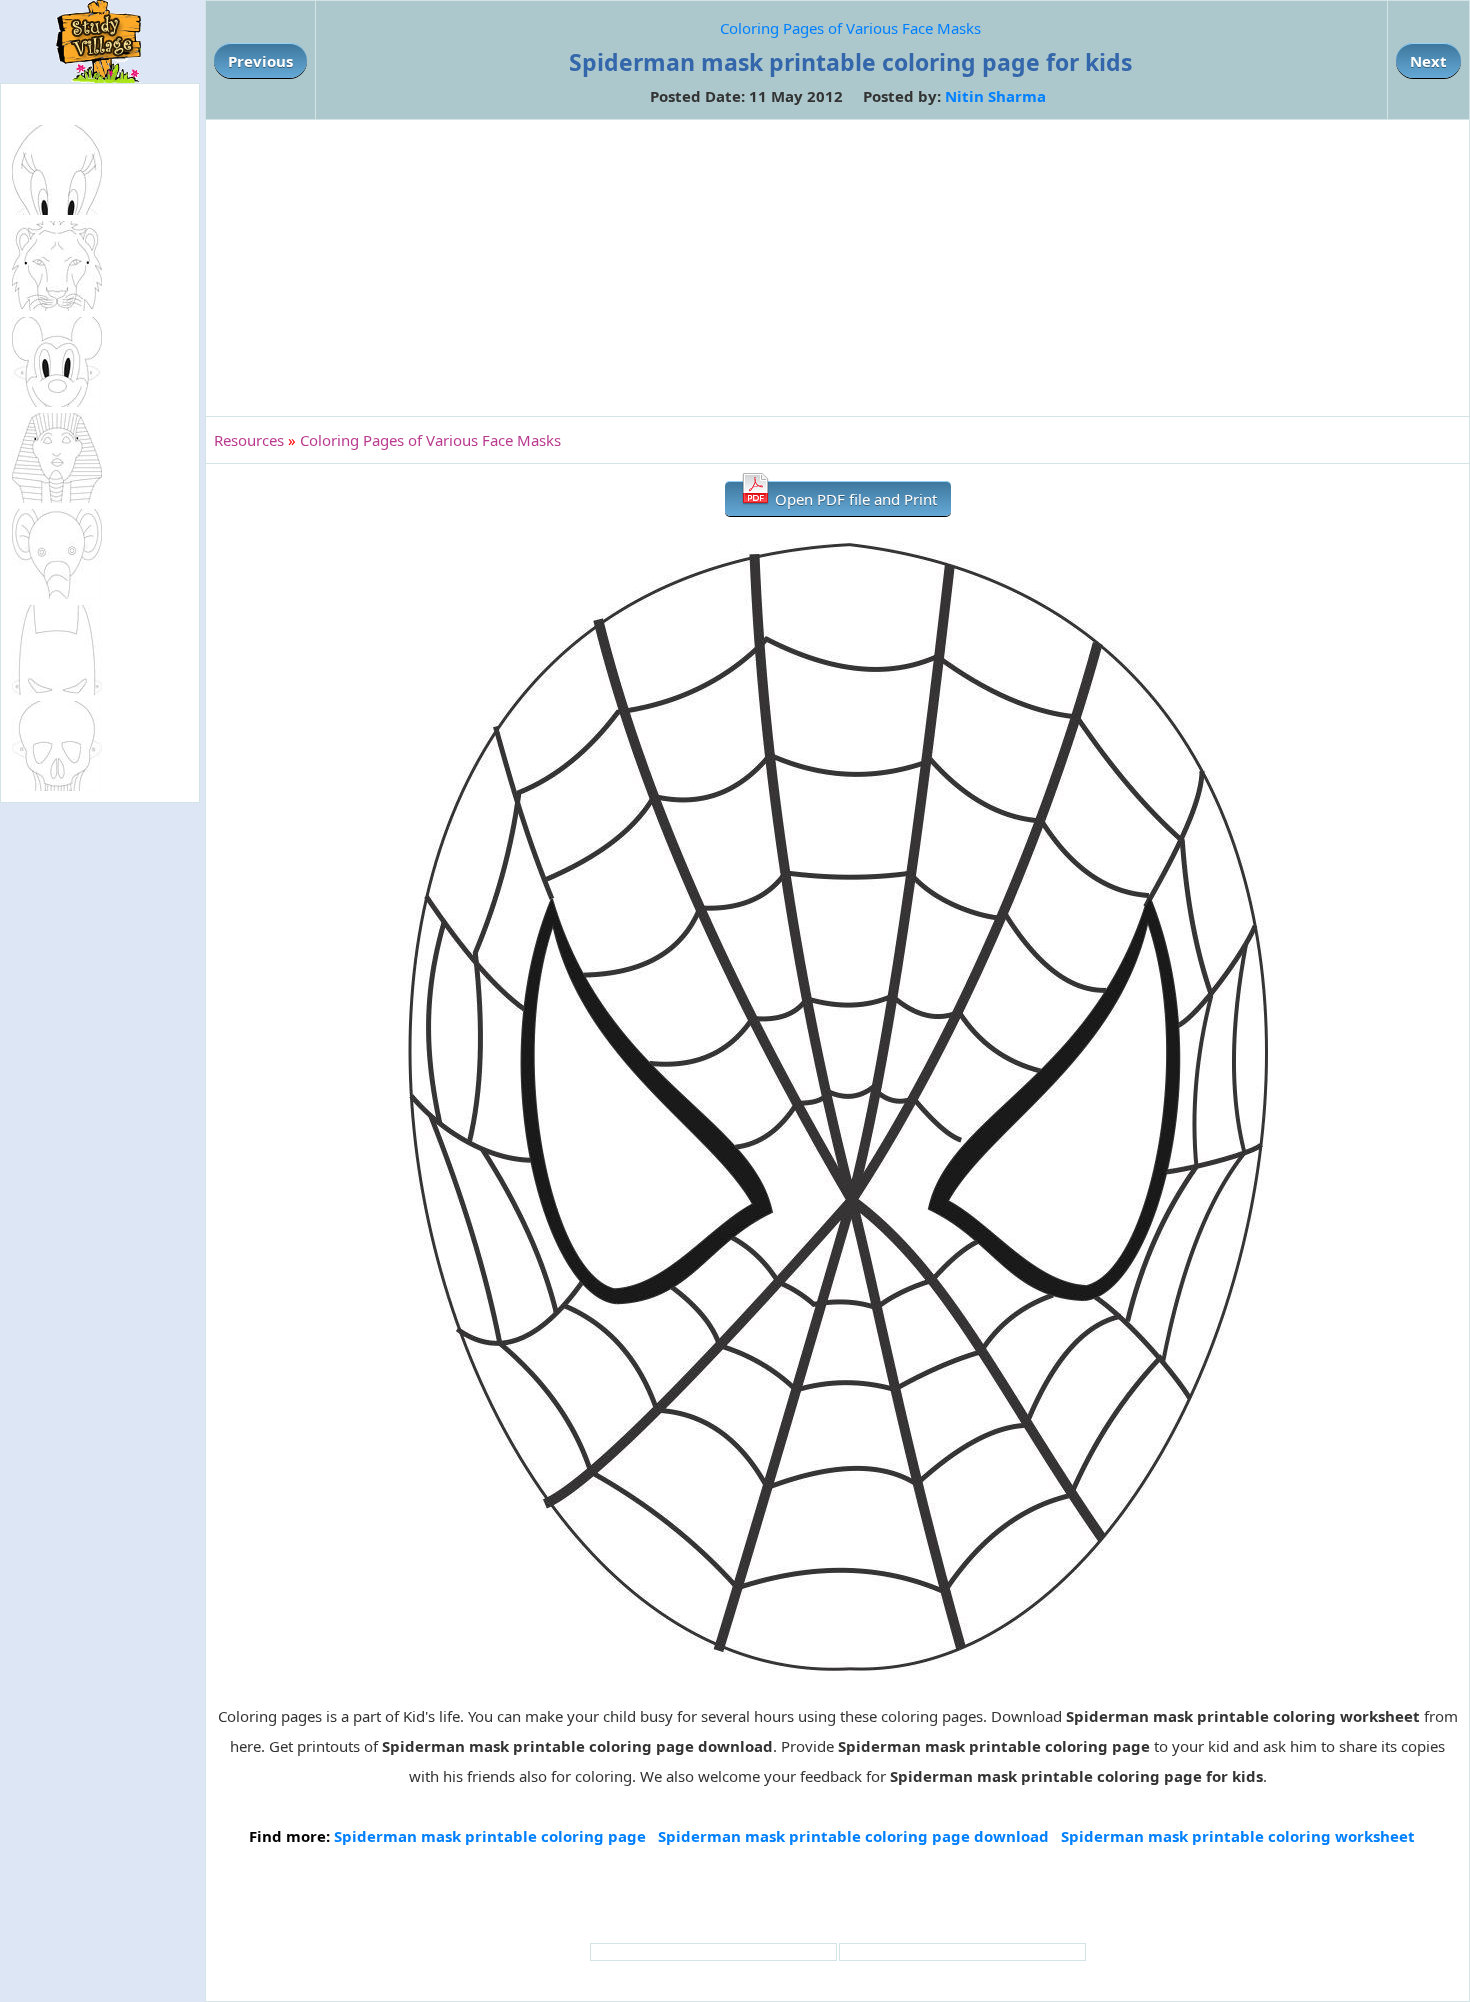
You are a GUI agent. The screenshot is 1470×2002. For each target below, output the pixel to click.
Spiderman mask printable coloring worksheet (1238, 1836)
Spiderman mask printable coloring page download (853, 1836)
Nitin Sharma (995, 96)
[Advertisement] (838, 268)
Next (1428, 61)
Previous (260, 61)
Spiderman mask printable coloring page (490, 1836)
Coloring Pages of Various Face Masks (850, 28)
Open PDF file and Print (854, 499)
